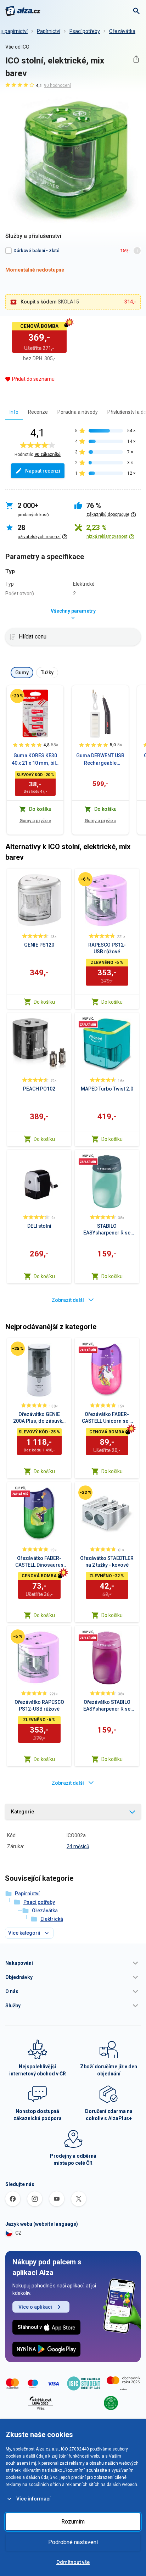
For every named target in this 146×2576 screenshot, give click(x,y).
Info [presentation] (14, 412)
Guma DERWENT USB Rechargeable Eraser (100, 760)
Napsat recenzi (43, 471)
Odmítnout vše (73, 2562)
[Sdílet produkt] (136, 59)
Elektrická (52, 1919)
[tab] (14, 412)
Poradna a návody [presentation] (78, 412)
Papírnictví (49, 31)
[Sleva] (17, 696)
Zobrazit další (68, 1300)
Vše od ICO (17, 47)
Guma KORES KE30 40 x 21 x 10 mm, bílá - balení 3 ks (35, 760)
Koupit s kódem (39, 302)
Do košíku (44, 1002)
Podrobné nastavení (73, 2542)
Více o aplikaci (35, 2307)
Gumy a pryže (35, 821)
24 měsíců (78, 1846)
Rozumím (73, 2522)
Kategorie (23, 1812)
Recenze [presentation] (38, 412)
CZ (18, 2233)
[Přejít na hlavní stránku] (23, 11)
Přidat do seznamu (33, 379)
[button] (73, 1963)
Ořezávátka (122, 31)
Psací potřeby (85, 31)
